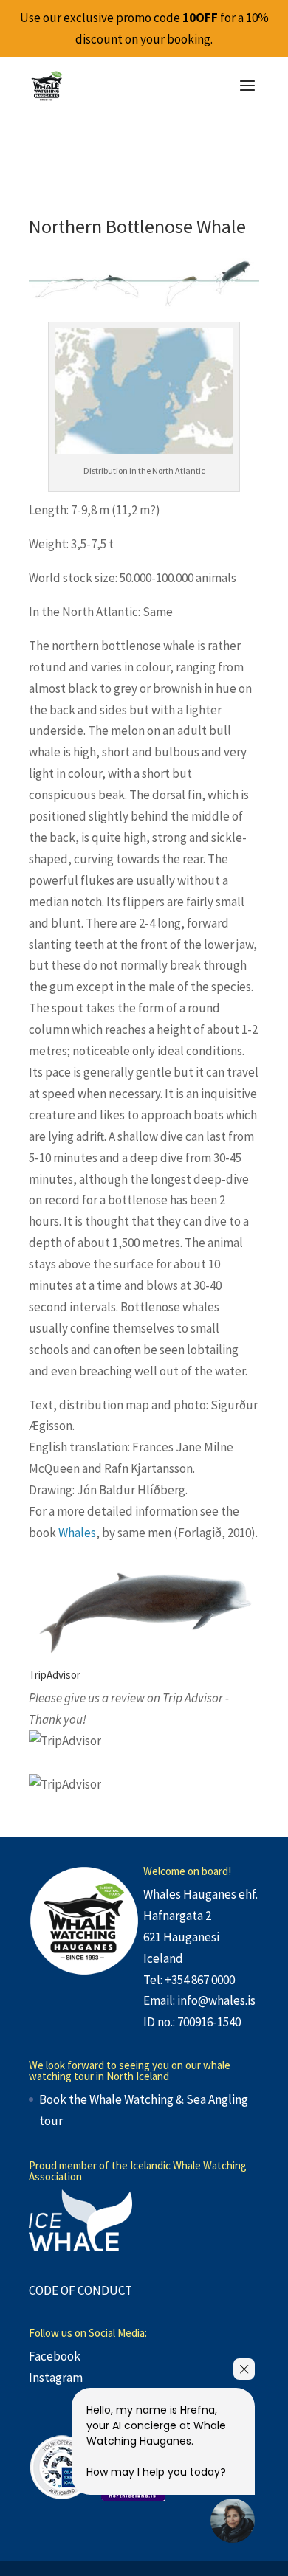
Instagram (56, 2378)
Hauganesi (191, 1937)
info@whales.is (216, 2000)
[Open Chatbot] (233, 2521)
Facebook (55, 2356)
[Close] (244, 2369)
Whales (77, 1533)
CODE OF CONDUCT (80, 2290)
